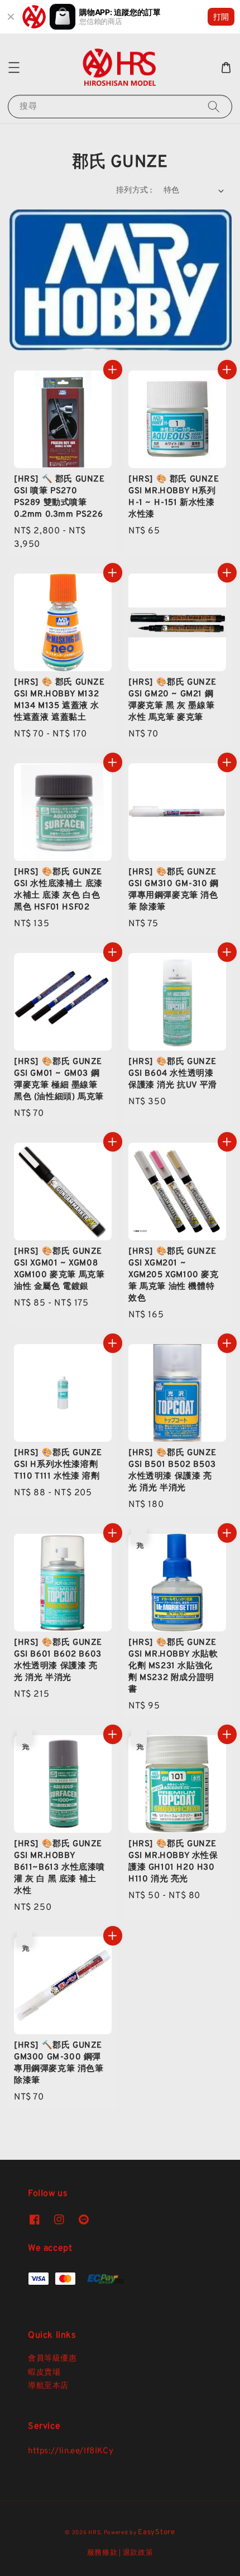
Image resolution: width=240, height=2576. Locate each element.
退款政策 (138, 2553)
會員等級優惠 (52, 2359)
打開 (221, 16)
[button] (14, 68)
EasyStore (156, 2532)
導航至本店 (48, 2386)
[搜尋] (214, 106)
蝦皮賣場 (44, 2373)
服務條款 (102, 2553)
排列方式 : (134, 191)
